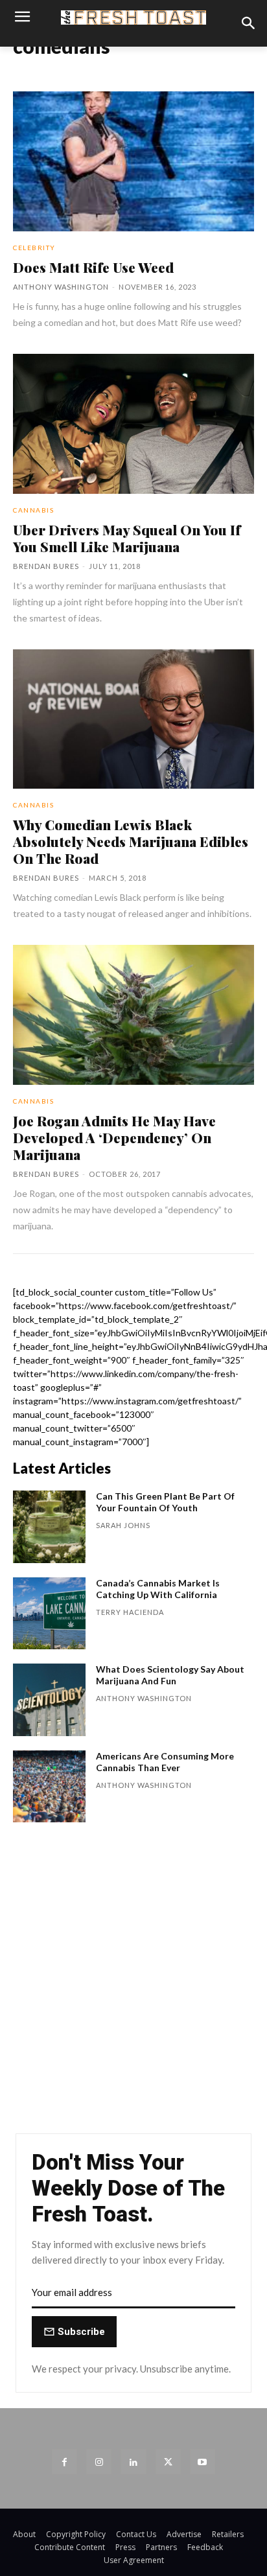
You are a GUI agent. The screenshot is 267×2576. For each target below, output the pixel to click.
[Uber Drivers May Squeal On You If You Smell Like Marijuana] (133, 424)
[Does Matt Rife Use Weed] (133, 161)
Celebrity (34, 248)
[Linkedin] (133, 2462)
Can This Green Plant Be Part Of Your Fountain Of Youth (165, 1502)
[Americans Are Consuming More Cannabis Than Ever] (49, 1787)
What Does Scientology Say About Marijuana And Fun (170, 1675)
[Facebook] (64, 2462)
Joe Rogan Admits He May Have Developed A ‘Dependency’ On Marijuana (114, 1137)
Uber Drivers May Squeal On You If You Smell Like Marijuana (127, 538)
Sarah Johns (123, 1525)
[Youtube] (203, 2462)
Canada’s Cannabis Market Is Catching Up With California (158, 1589)
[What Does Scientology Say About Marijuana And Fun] (49, 1700)
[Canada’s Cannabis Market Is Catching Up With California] (49, 1614)
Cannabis (33, 510)
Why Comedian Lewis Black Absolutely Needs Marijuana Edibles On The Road (131, 841)
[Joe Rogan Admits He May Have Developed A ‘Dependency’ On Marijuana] (133, 1015)
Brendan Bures (46, 566)
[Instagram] (99, 2462)
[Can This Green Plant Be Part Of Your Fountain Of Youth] (49, 1527)
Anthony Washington (61, 287)
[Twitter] (168, 2462)
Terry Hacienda (130, 1612)
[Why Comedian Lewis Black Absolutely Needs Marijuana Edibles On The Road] (133, 719)
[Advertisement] (133, 1984)
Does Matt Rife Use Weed (93, 267)
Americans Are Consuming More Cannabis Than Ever (165, 1762)
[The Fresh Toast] (133, 18)
